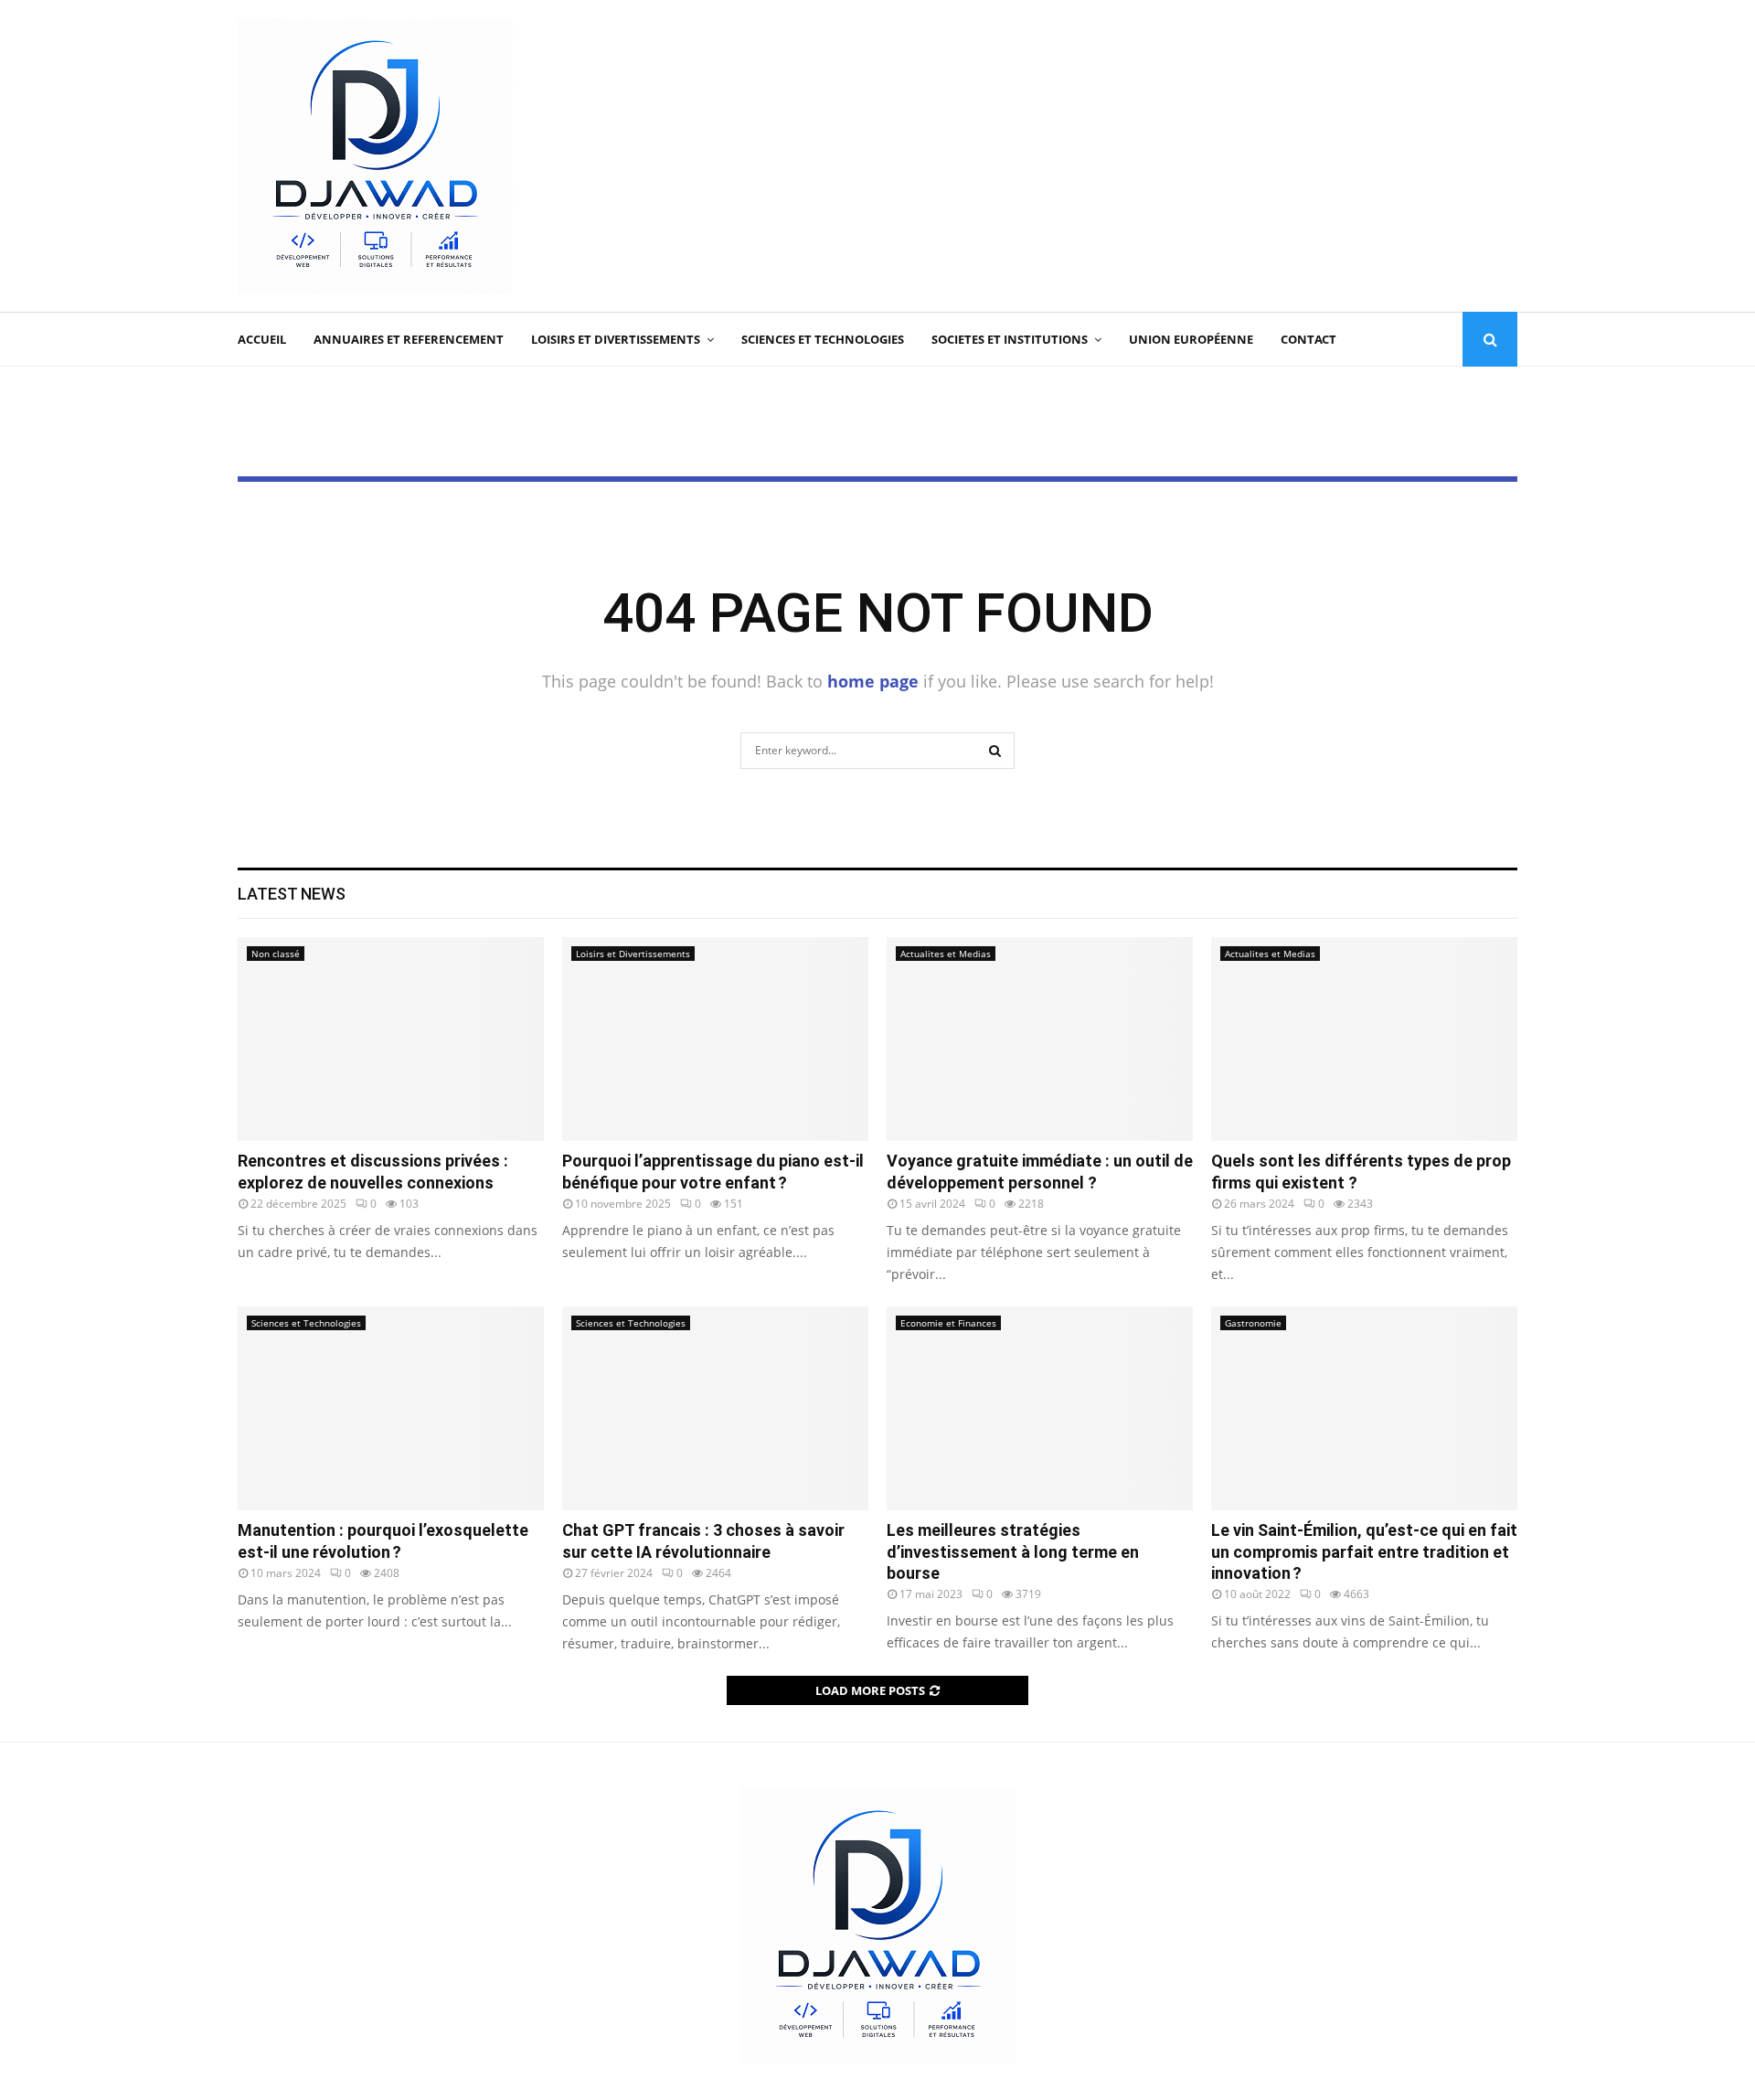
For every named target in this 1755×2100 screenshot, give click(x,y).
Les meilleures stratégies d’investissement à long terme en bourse (1013, 1551)
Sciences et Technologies (823, 339)
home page (873, 681)
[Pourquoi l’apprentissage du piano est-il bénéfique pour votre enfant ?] (715, 1039)
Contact (1308, 339)
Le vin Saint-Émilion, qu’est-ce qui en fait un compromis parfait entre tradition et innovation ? (1364, 1551)
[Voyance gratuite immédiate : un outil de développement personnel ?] (1040, 1039)
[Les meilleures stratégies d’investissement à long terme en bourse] (1040, 1408)
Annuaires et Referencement (409, 339)
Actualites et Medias (946, 954)
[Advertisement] (1185, 156)
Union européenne (1191, 339)
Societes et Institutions (1010, 339)
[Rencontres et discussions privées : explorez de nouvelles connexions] (391, 1039)
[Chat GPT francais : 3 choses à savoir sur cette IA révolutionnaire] (715, 1408)
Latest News (292, 894)
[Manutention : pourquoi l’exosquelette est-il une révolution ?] (391, 1408)
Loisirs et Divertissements (616, 339)
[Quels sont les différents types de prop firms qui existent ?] (1364, 1039)
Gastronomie (1253, 1323)
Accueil (262, 339)
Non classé (276, 954)
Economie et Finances (948, 1323)
